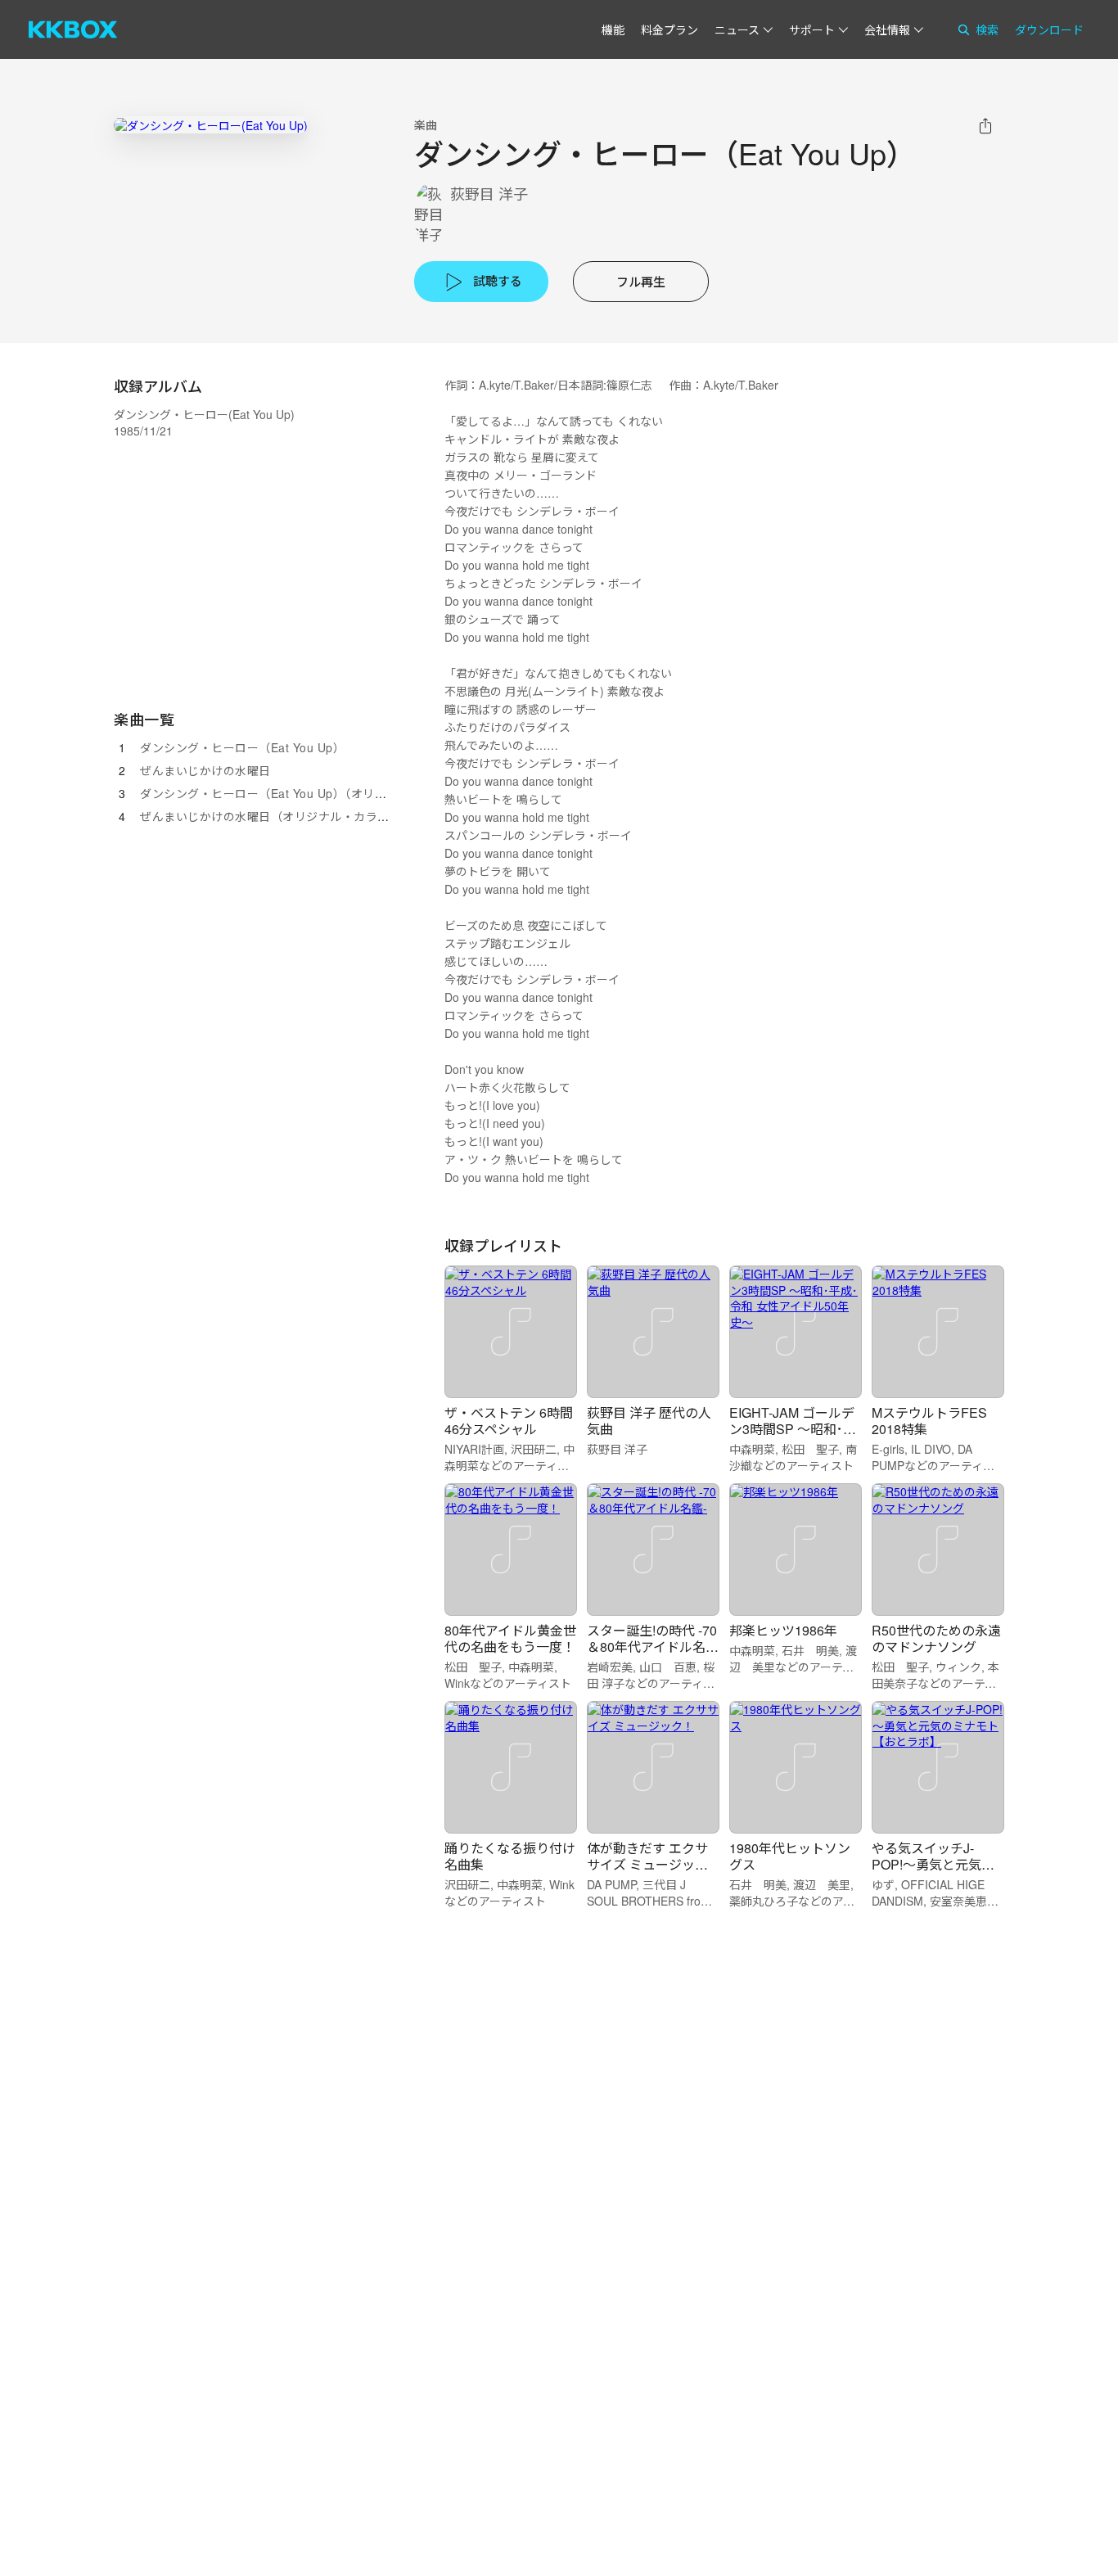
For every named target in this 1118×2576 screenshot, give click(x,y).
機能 (613, 29)
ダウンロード (1049, 29)
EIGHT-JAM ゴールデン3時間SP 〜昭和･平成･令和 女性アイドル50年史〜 (793, 1437)
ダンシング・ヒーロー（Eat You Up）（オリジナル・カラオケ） (311, 793)
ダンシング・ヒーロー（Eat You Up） (242, 747)
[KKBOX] (73, 29)
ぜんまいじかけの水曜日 (205, 770)
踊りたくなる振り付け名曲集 (510, 1856)
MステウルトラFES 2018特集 (929, 1421)
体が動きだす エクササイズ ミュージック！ (647, 1864)
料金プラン (669, 29)
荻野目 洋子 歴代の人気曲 (649, 1421)
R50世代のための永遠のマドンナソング (936, 1638)
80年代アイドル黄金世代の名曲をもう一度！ (510, 1638)
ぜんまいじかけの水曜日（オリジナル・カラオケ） (277, 816)
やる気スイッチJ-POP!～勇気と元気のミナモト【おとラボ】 (937, 1864)
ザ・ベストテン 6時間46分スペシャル (509, 1421)
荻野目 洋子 (489, 194)
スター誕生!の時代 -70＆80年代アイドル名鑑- (652, 1647)
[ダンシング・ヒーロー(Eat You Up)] (211, 125)
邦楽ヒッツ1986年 (783, 1630)
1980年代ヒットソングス (790, 1856)
